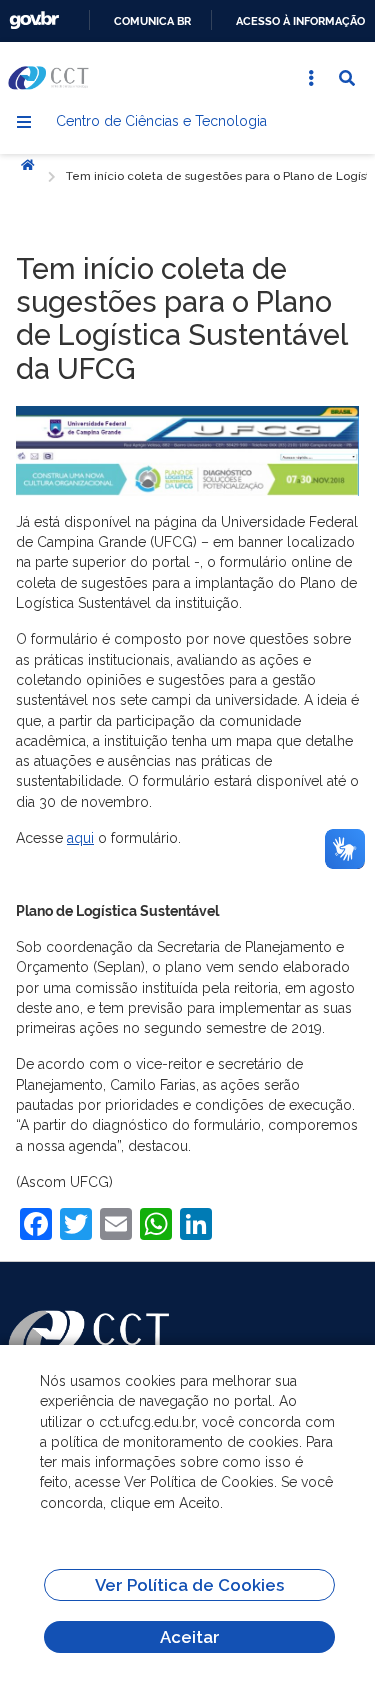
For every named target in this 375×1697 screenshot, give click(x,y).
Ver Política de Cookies (189, 1585)
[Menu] (24, 122)
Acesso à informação (300, 21)
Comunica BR (152, 21)
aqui (80, 838)
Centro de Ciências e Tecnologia (161, 121)
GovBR (34, 20)
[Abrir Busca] (347, 78)
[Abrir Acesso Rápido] (311, 78)
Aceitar (190, 1637)
